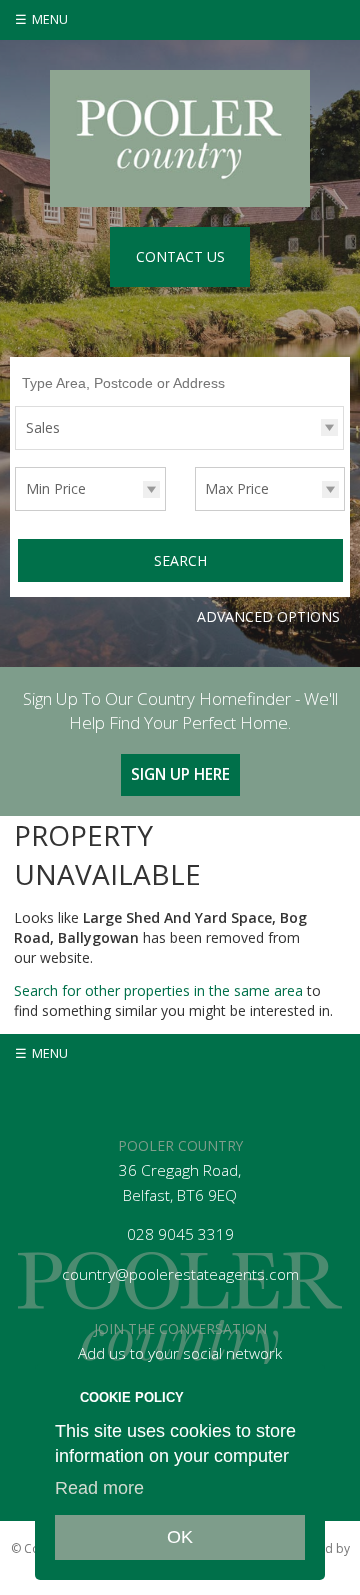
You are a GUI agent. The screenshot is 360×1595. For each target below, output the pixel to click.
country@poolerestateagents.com (180, 1274)
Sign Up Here (180, 774)
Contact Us (180, 256)
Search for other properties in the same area (158, 990)
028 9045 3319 (180, 1234)
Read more (99, 1488)
